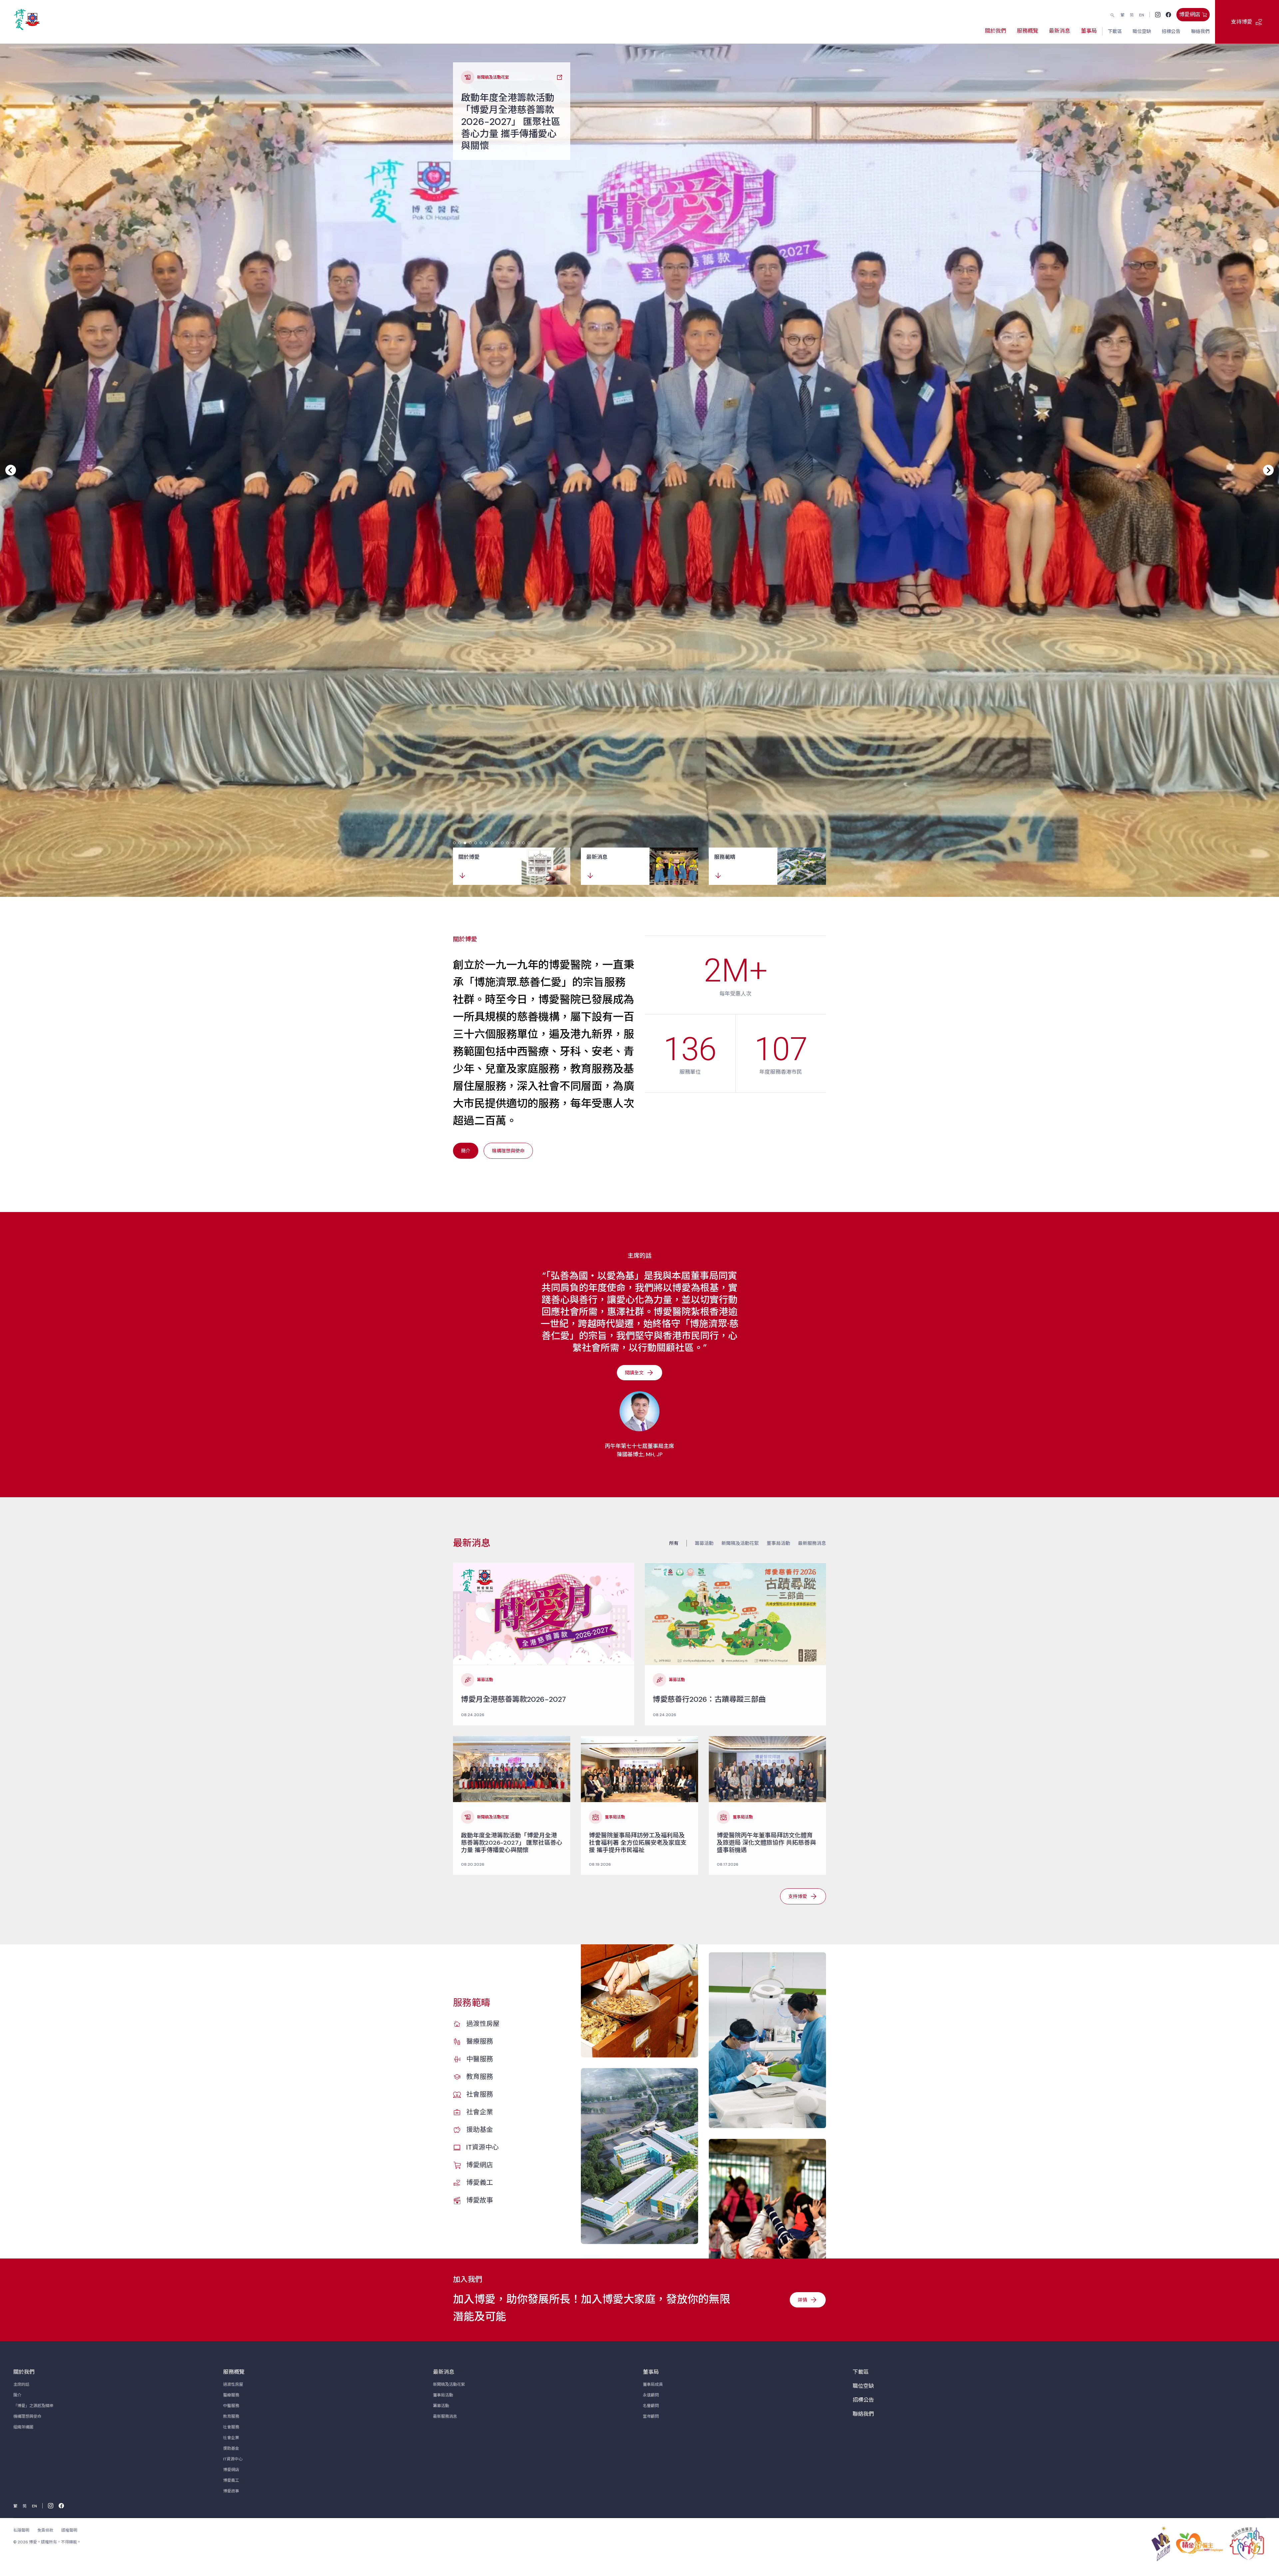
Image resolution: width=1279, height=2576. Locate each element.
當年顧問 (651, 2416)
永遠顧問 (651, 2395)
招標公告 (863, 2400)
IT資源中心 (482, 2147)
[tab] (454, 843)
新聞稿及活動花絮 (740, 1543)
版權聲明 (69, 2530)
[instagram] (1158, 15)
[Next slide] (1268, 470)
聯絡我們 (863, 2414)
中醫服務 (480, 2059)
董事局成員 (653, 2384)
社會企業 (480, 2112)
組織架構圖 (23, 2427)
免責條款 (45, 2530)
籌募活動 (704, 1543)
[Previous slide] (11, 470)
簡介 (17, 2395)
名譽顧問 (651, 2406)
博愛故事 (480, 2200)
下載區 (861, 2372)
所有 (674, 1543)
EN (1142, 15)
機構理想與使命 (27, 2416)
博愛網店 (480, 2165)
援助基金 (480, 2130)
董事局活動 (778, 1543)
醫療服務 (480, 2041)
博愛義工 (480, 2183)
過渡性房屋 (483, 2024)
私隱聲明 (21, 2530)
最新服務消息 (812, 1543)
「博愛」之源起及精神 (33, 2406)
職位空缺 (863, 2386)
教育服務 (480, 2077)
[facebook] (1168, 15)
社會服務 (480, 2094)
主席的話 (21, 2384)
